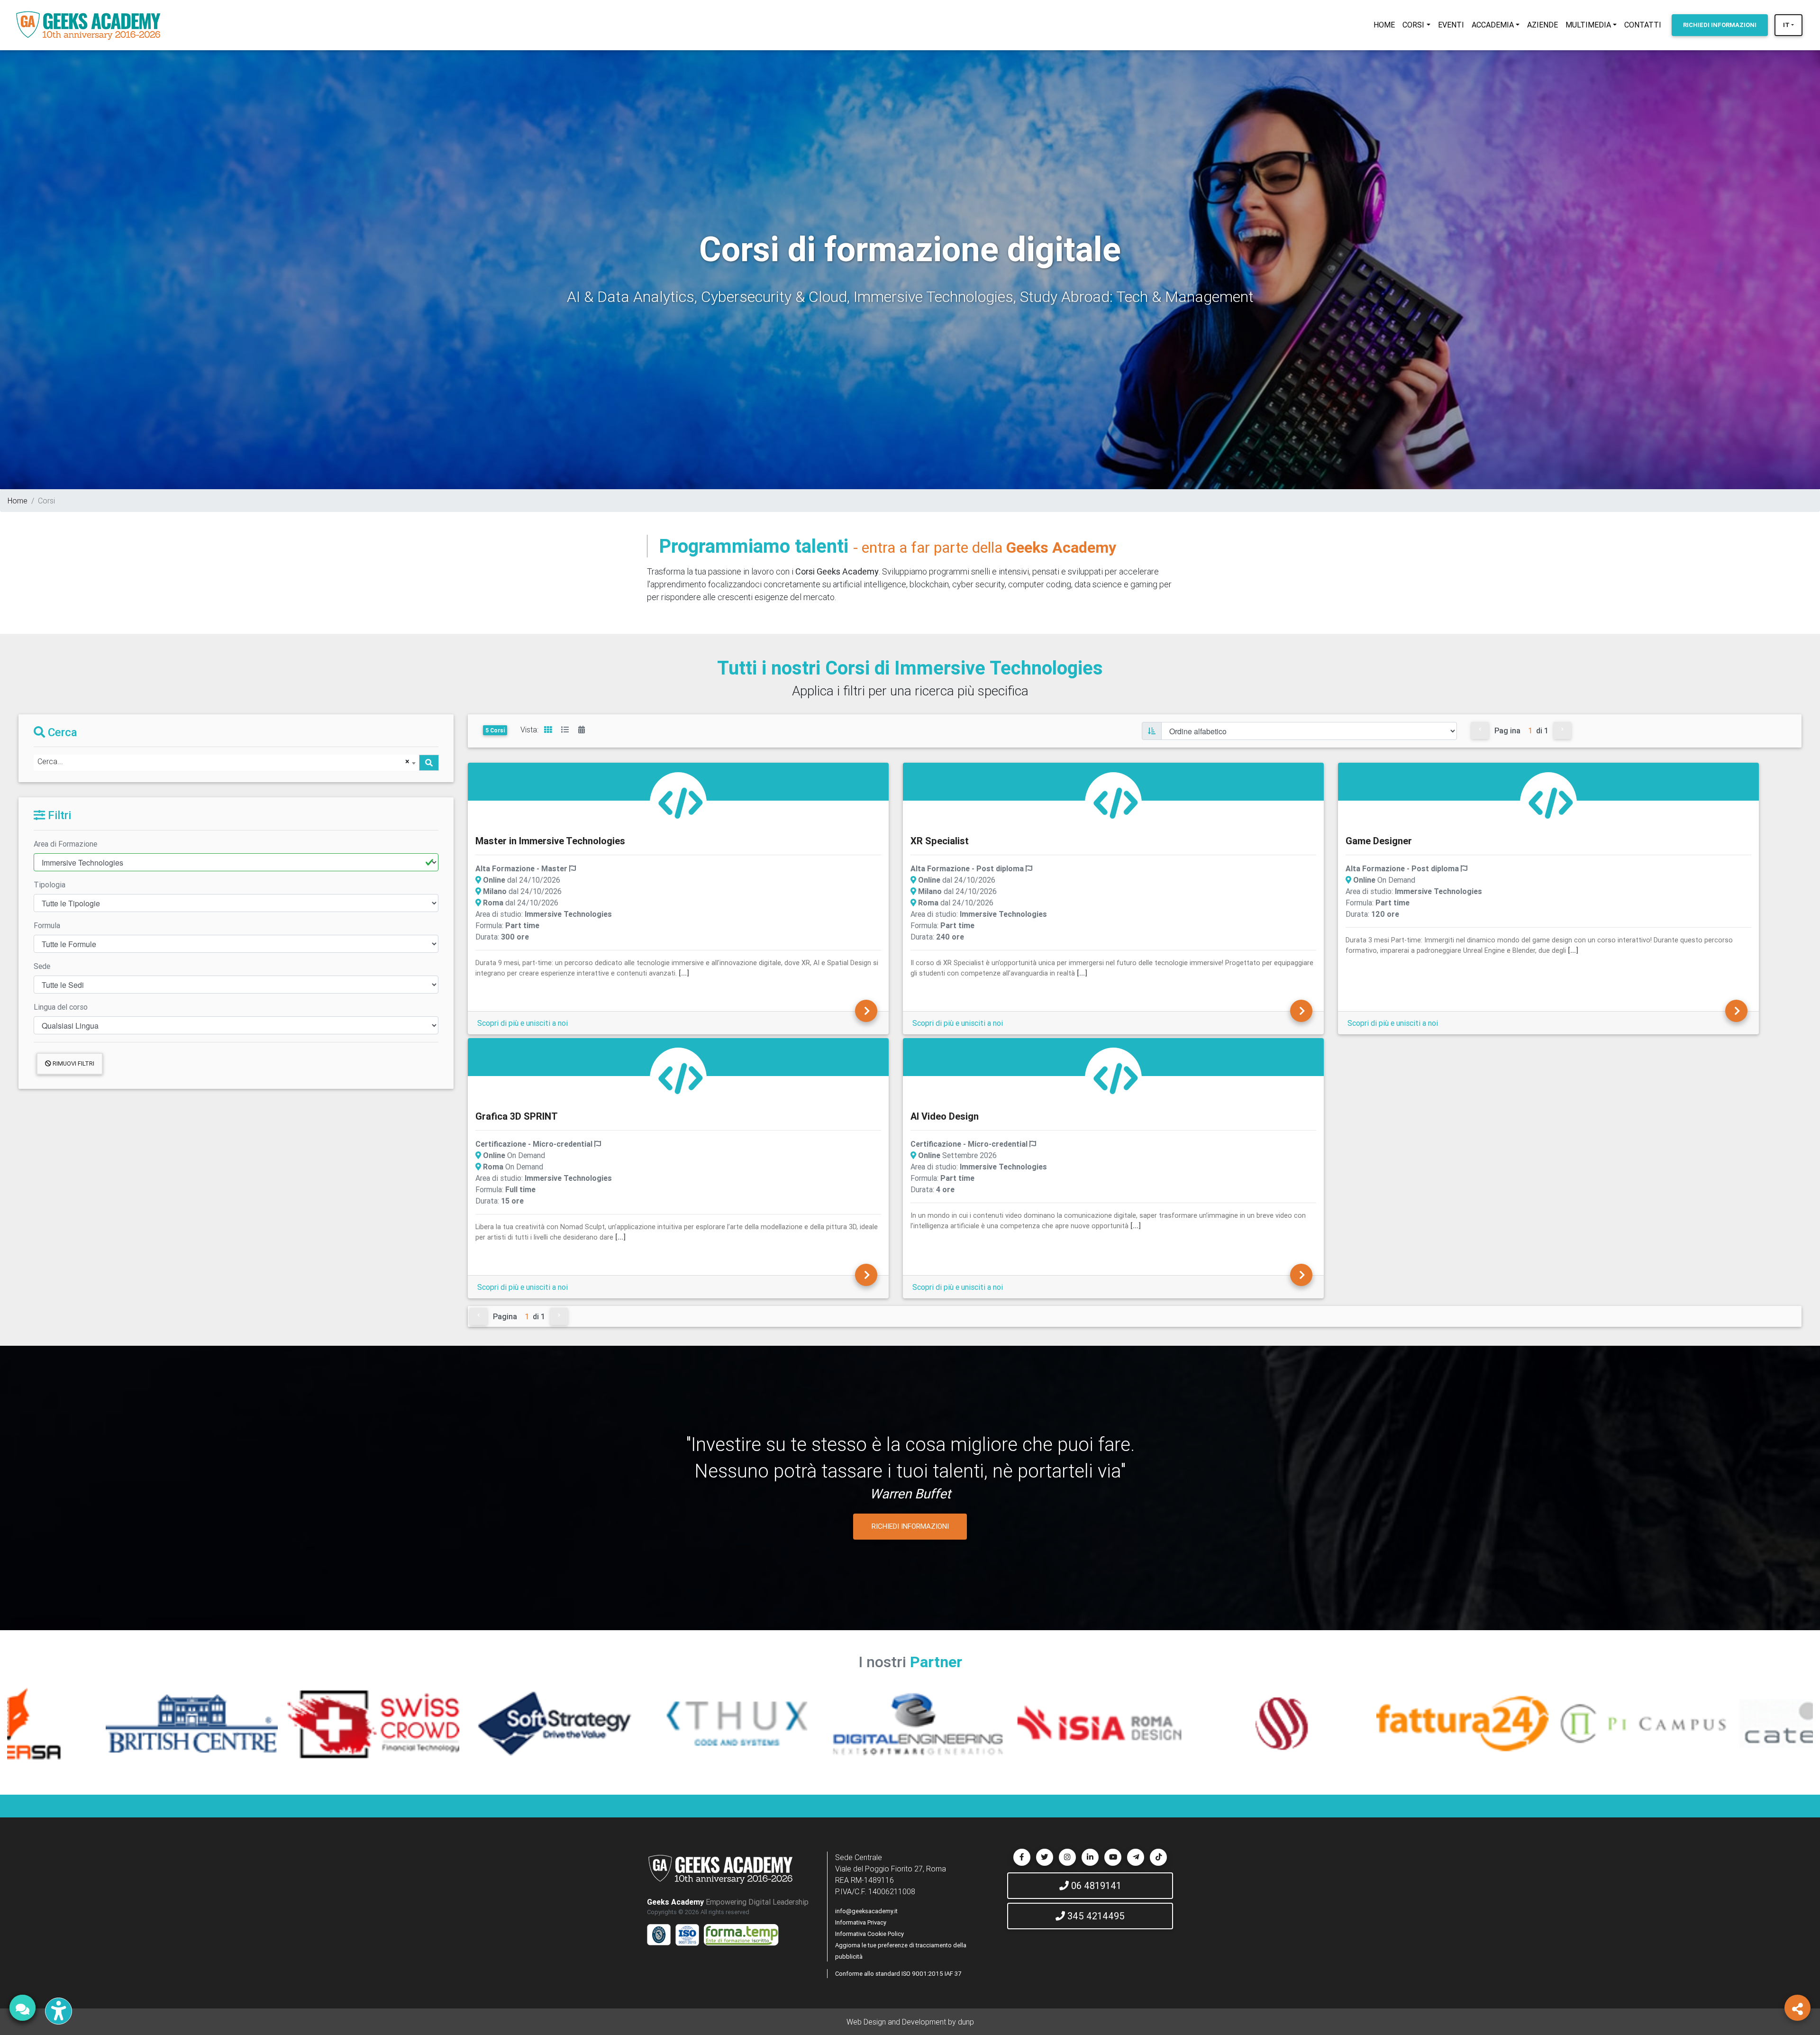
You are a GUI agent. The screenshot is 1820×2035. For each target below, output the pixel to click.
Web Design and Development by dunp (910, 2022)
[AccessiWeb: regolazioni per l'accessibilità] (59, 2011)
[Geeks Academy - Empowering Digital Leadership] (88, 25)
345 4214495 (1095, 1916)
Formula (47, 925)
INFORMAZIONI (1720, 25)
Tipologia (50, 885)
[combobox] (226, 763)
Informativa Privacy (861, 1922)
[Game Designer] (1551, 802)
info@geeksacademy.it (866, 1911)
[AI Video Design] (1116, 1077)
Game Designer (1379, 841)
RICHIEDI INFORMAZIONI (910, 1526)
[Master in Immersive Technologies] (681, 802)
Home (18, 501)
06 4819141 (1095, 1885)
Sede (42, 966)
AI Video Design (945, 1116)
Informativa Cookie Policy (869, 1934)
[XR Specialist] (1116, 802)
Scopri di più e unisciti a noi (523, 1023)
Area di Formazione (65, 844)
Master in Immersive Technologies (550, 841)
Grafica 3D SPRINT (517, 1116)
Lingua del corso (61, 1007)
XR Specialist (940, 841)
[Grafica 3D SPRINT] (681, 1077)
